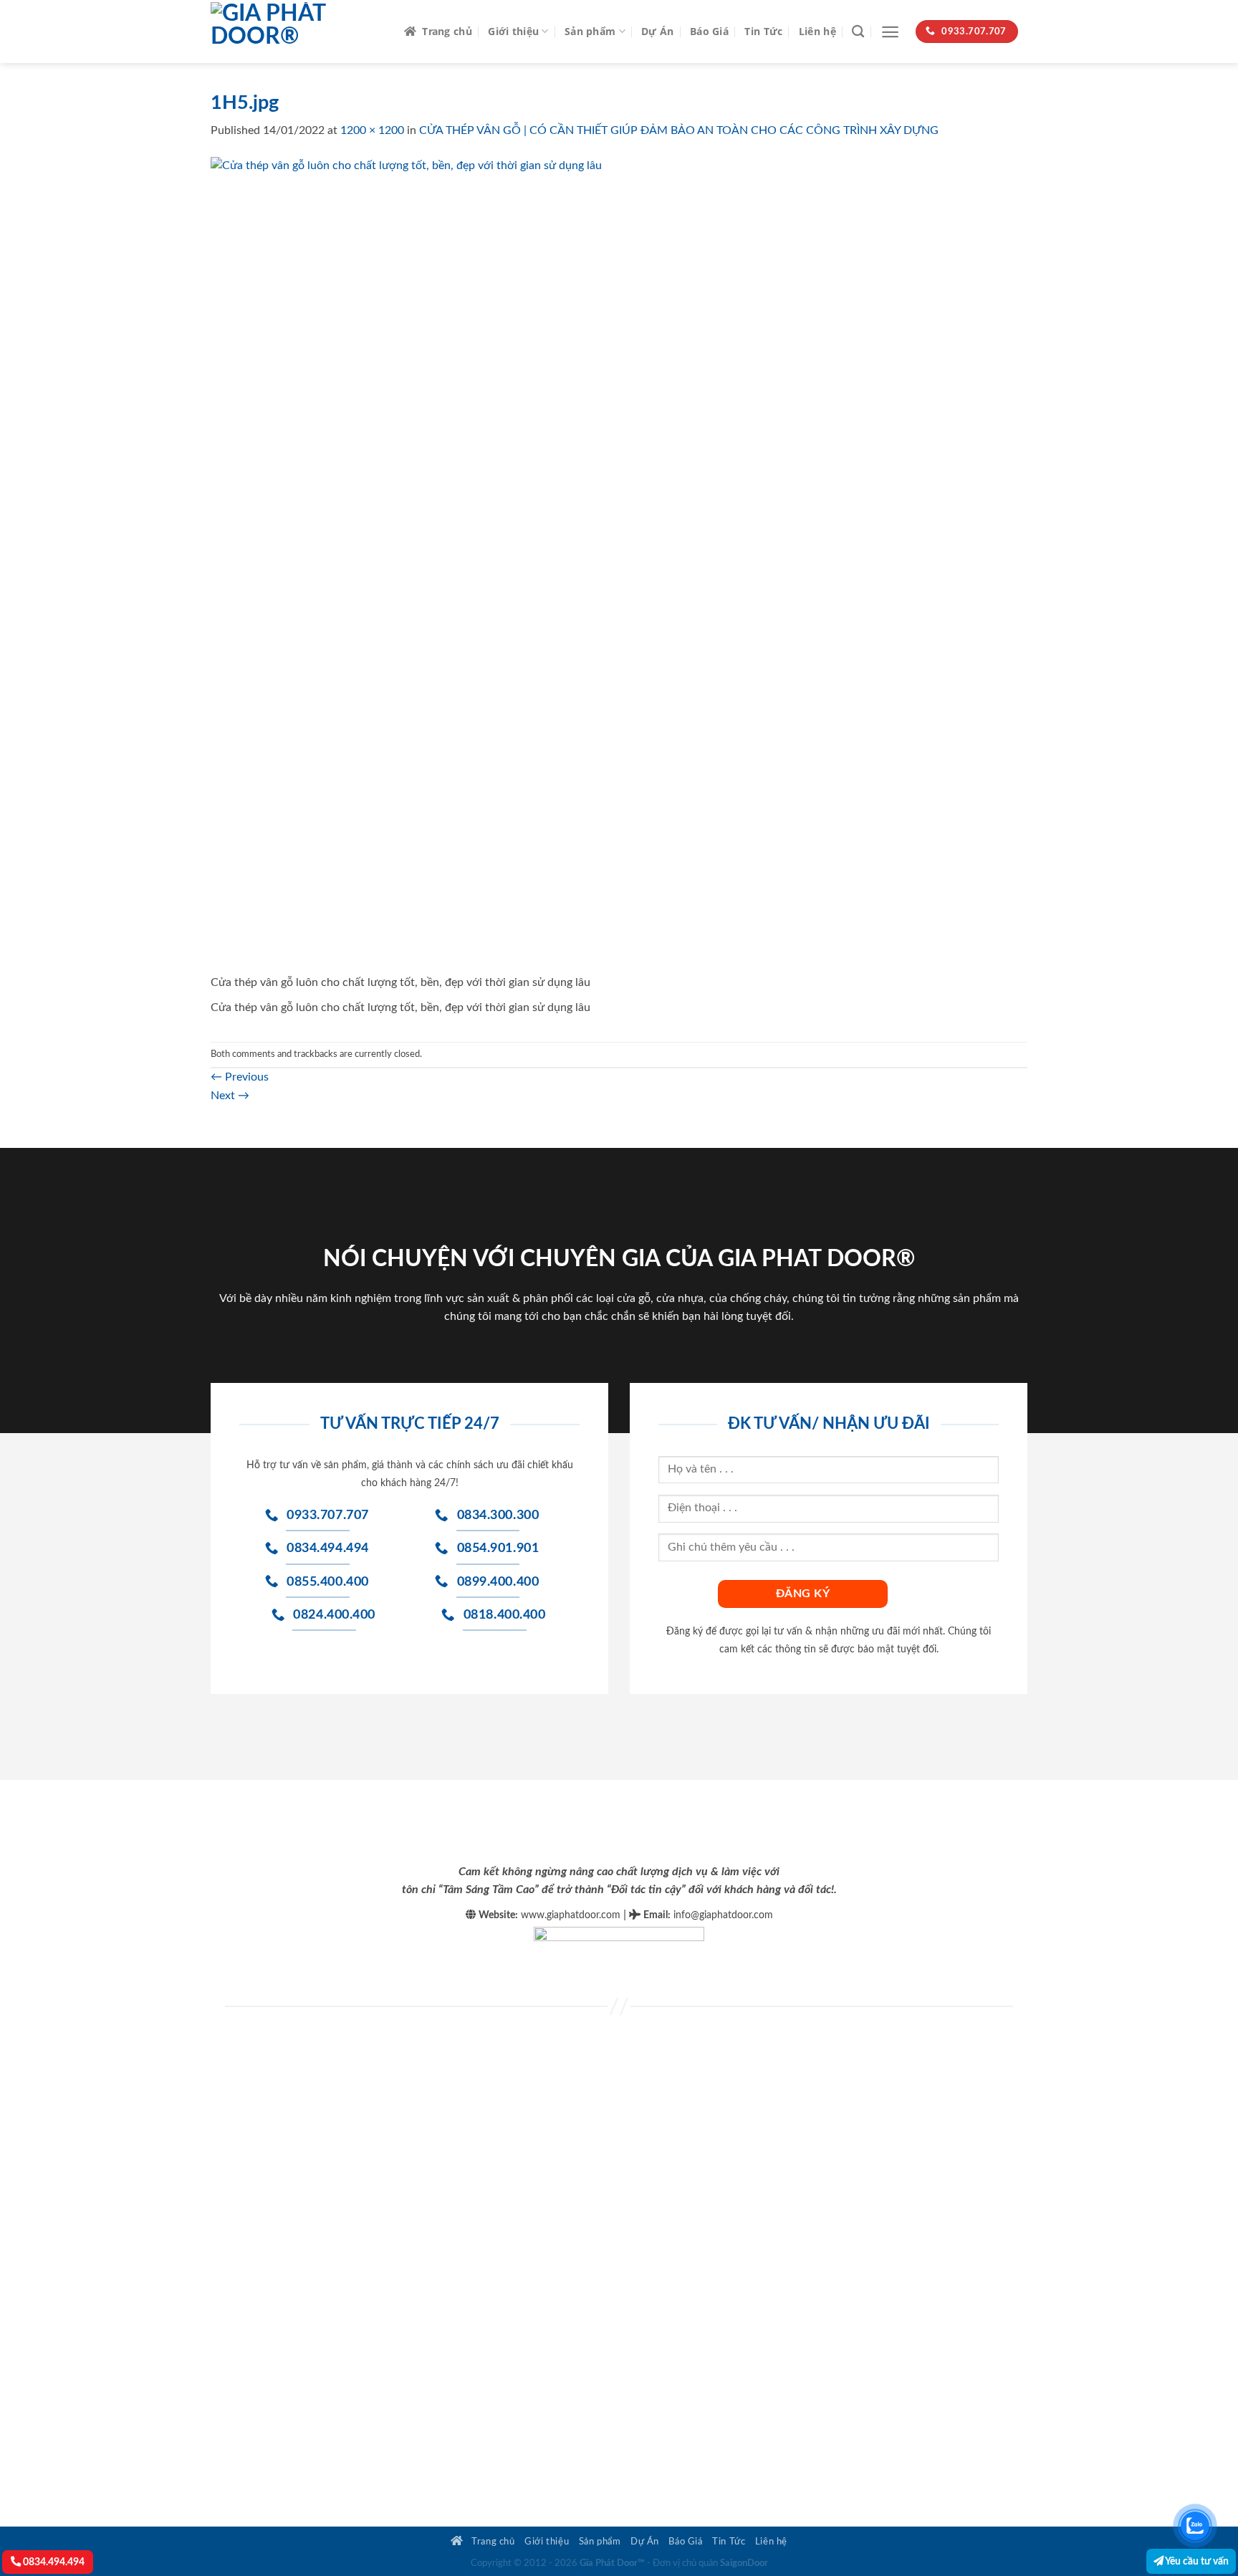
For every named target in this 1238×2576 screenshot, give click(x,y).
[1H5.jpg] (619, 565)
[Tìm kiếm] (858, 32)
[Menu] (890, 32)
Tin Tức (763, 31)
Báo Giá (709, 31)
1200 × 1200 (372, 130)
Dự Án (657, 31)
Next (230, 1096)
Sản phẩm (590, 31)
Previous (240, 1077)
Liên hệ (817, 31)
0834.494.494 (53, 2562)
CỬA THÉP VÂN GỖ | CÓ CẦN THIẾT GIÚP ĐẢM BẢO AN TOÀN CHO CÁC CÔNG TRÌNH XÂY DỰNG (679, 130)
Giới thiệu (513, 31)
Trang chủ (447, 31)
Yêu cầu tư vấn (1196, 2561)
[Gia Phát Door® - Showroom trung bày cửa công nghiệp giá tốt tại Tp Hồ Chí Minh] (297, 32)
